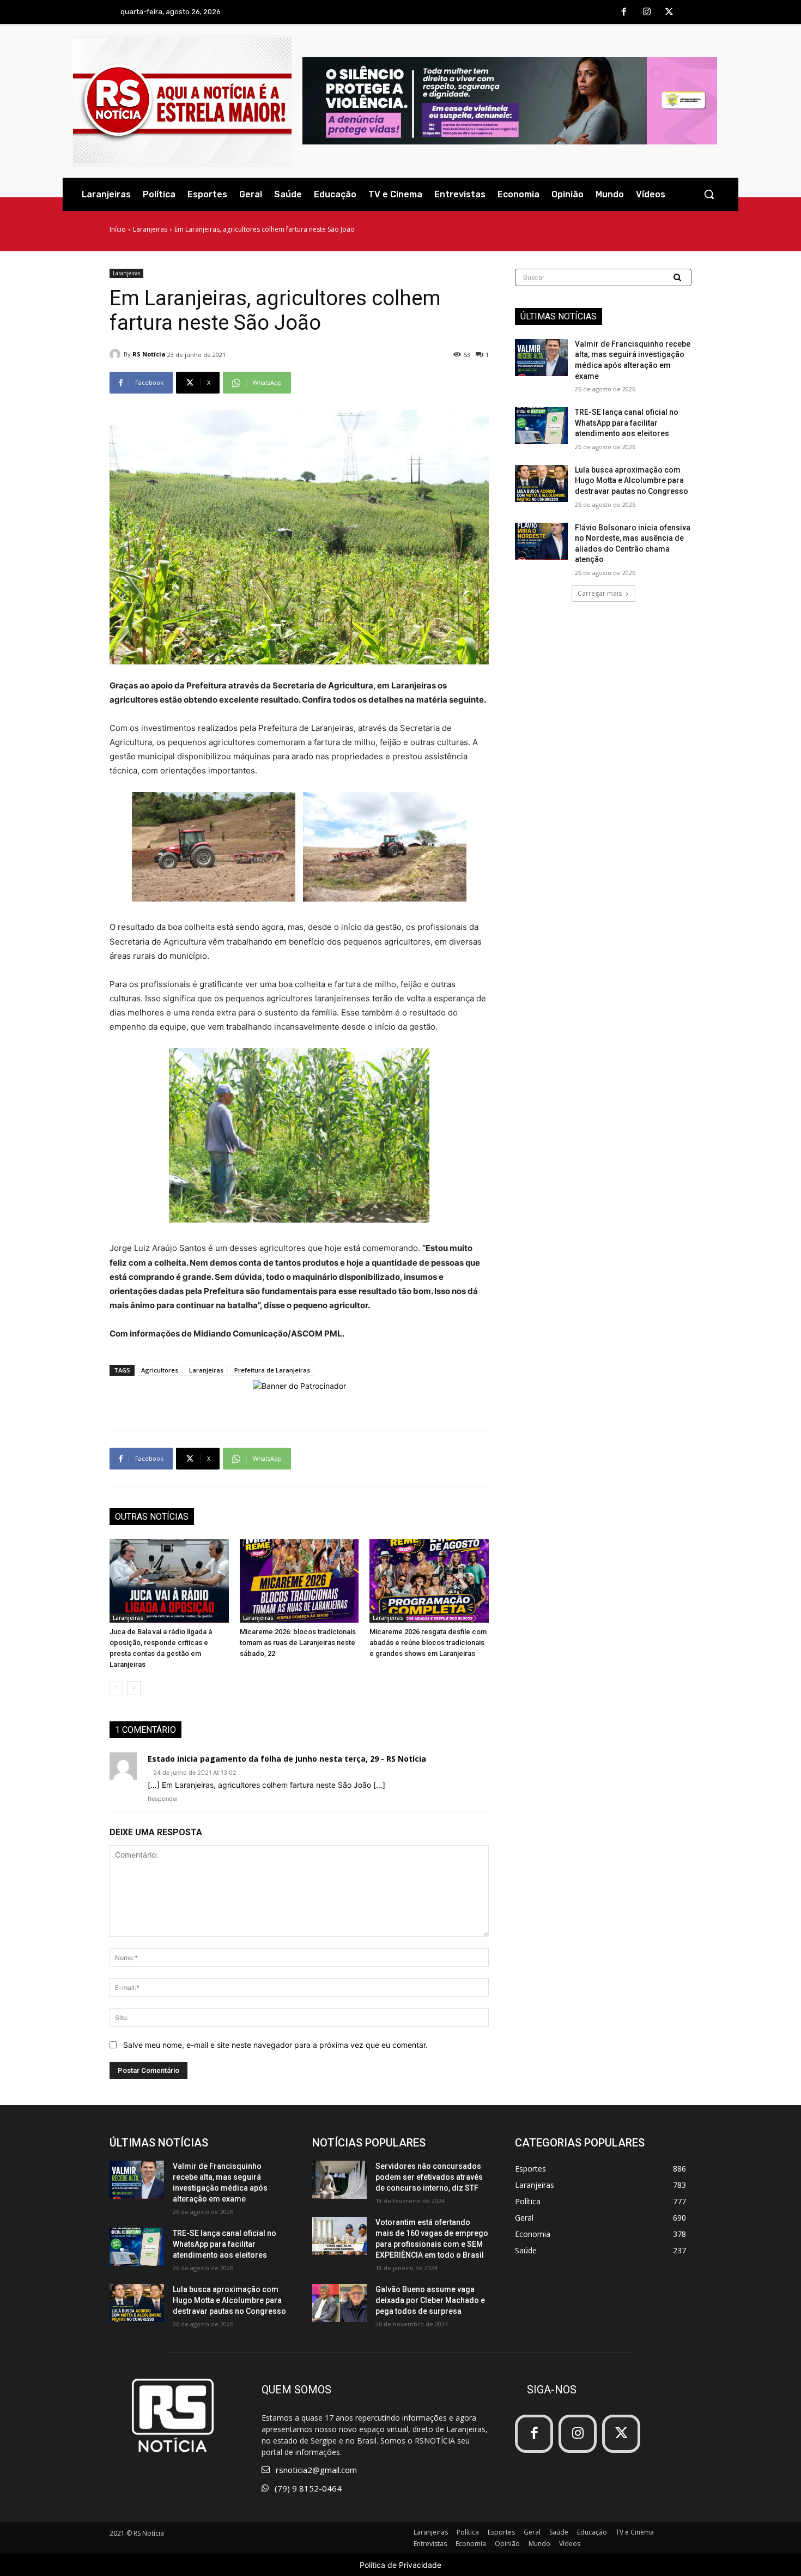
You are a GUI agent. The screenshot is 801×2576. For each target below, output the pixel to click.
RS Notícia (149, 354)
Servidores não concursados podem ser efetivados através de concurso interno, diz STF (429, 2177)
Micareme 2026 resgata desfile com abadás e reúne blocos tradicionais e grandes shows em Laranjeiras (428, 1643)
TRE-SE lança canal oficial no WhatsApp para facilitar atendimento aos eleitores (627, 423)
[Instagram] (647, 13)
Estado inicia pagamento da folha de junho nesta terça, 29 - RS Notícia (287, 1759)
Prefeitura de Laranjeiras (272, 1370)
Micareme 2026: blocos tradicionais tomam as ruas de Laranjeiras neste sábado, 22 (298, 1643)
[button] (709, 194)
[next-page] (134, 1688)
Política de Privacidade (400, 2565)
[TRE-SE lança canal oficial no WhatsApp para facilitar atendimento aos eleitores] (541, 426)
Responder (163, 1799)
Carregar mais (600, 593)
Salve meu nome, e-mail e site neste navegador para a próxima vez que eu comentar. (275, 2045)
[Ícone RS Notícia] (182, 101)
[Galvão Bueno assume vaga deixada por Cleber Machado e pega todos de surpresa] (339, 2303)
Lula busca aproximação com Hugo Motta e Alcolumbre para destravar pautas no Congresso (632, 480)
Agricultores (160, 1370)
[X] (669, 13)
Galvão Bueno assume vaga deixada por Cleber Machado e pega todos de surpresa (430, 2300)
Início (118, 229)
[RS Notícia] (117, 354)
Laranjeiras (150, 229)
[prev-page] (116, 1688)
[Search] (678, 277)
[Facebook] (624, 13)
